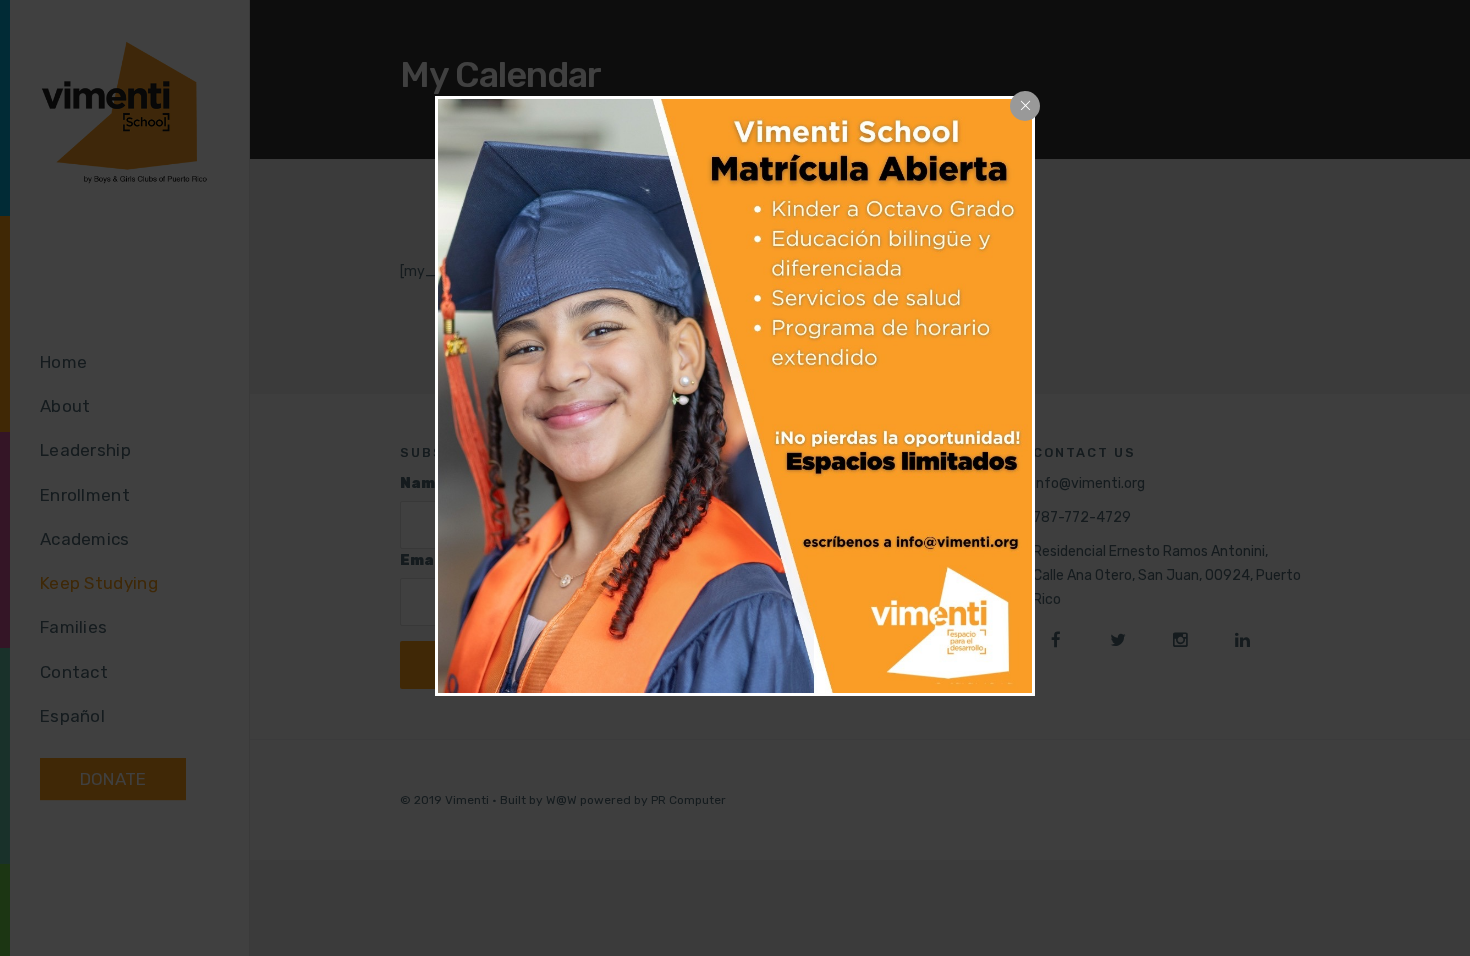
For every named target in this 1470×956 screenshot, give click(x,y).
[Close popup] (1025, 106)
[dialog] (735, 396)
